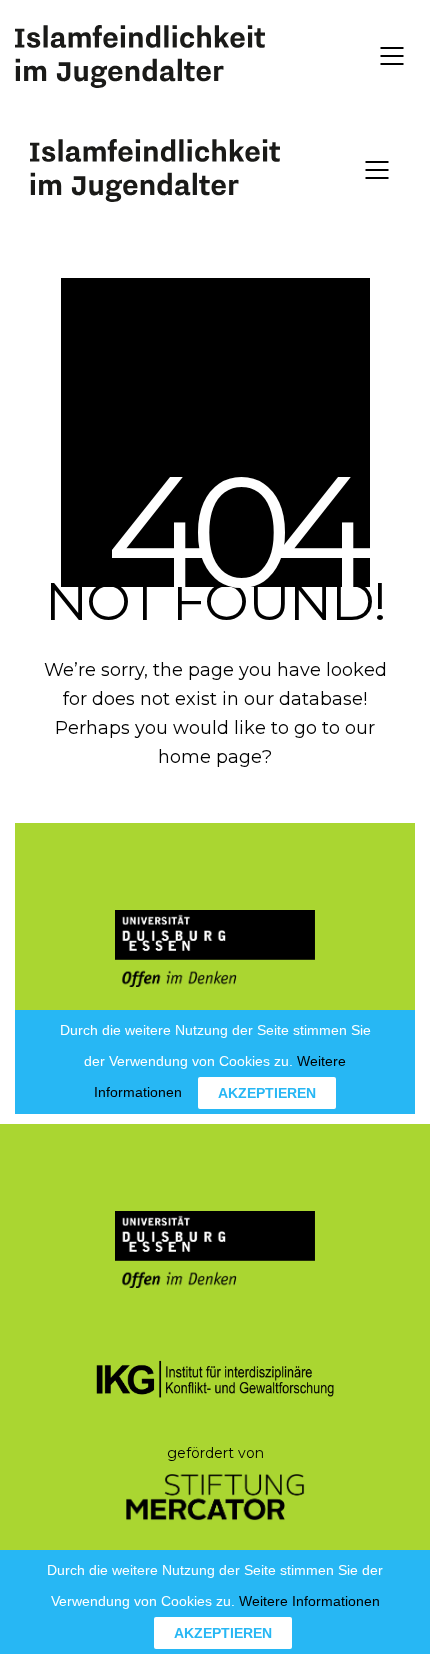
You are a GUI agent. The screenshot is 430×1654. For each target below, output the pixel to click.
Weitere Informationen (309, 1601)
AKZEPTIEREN (223, 1633)
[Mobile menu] (393, 56)
